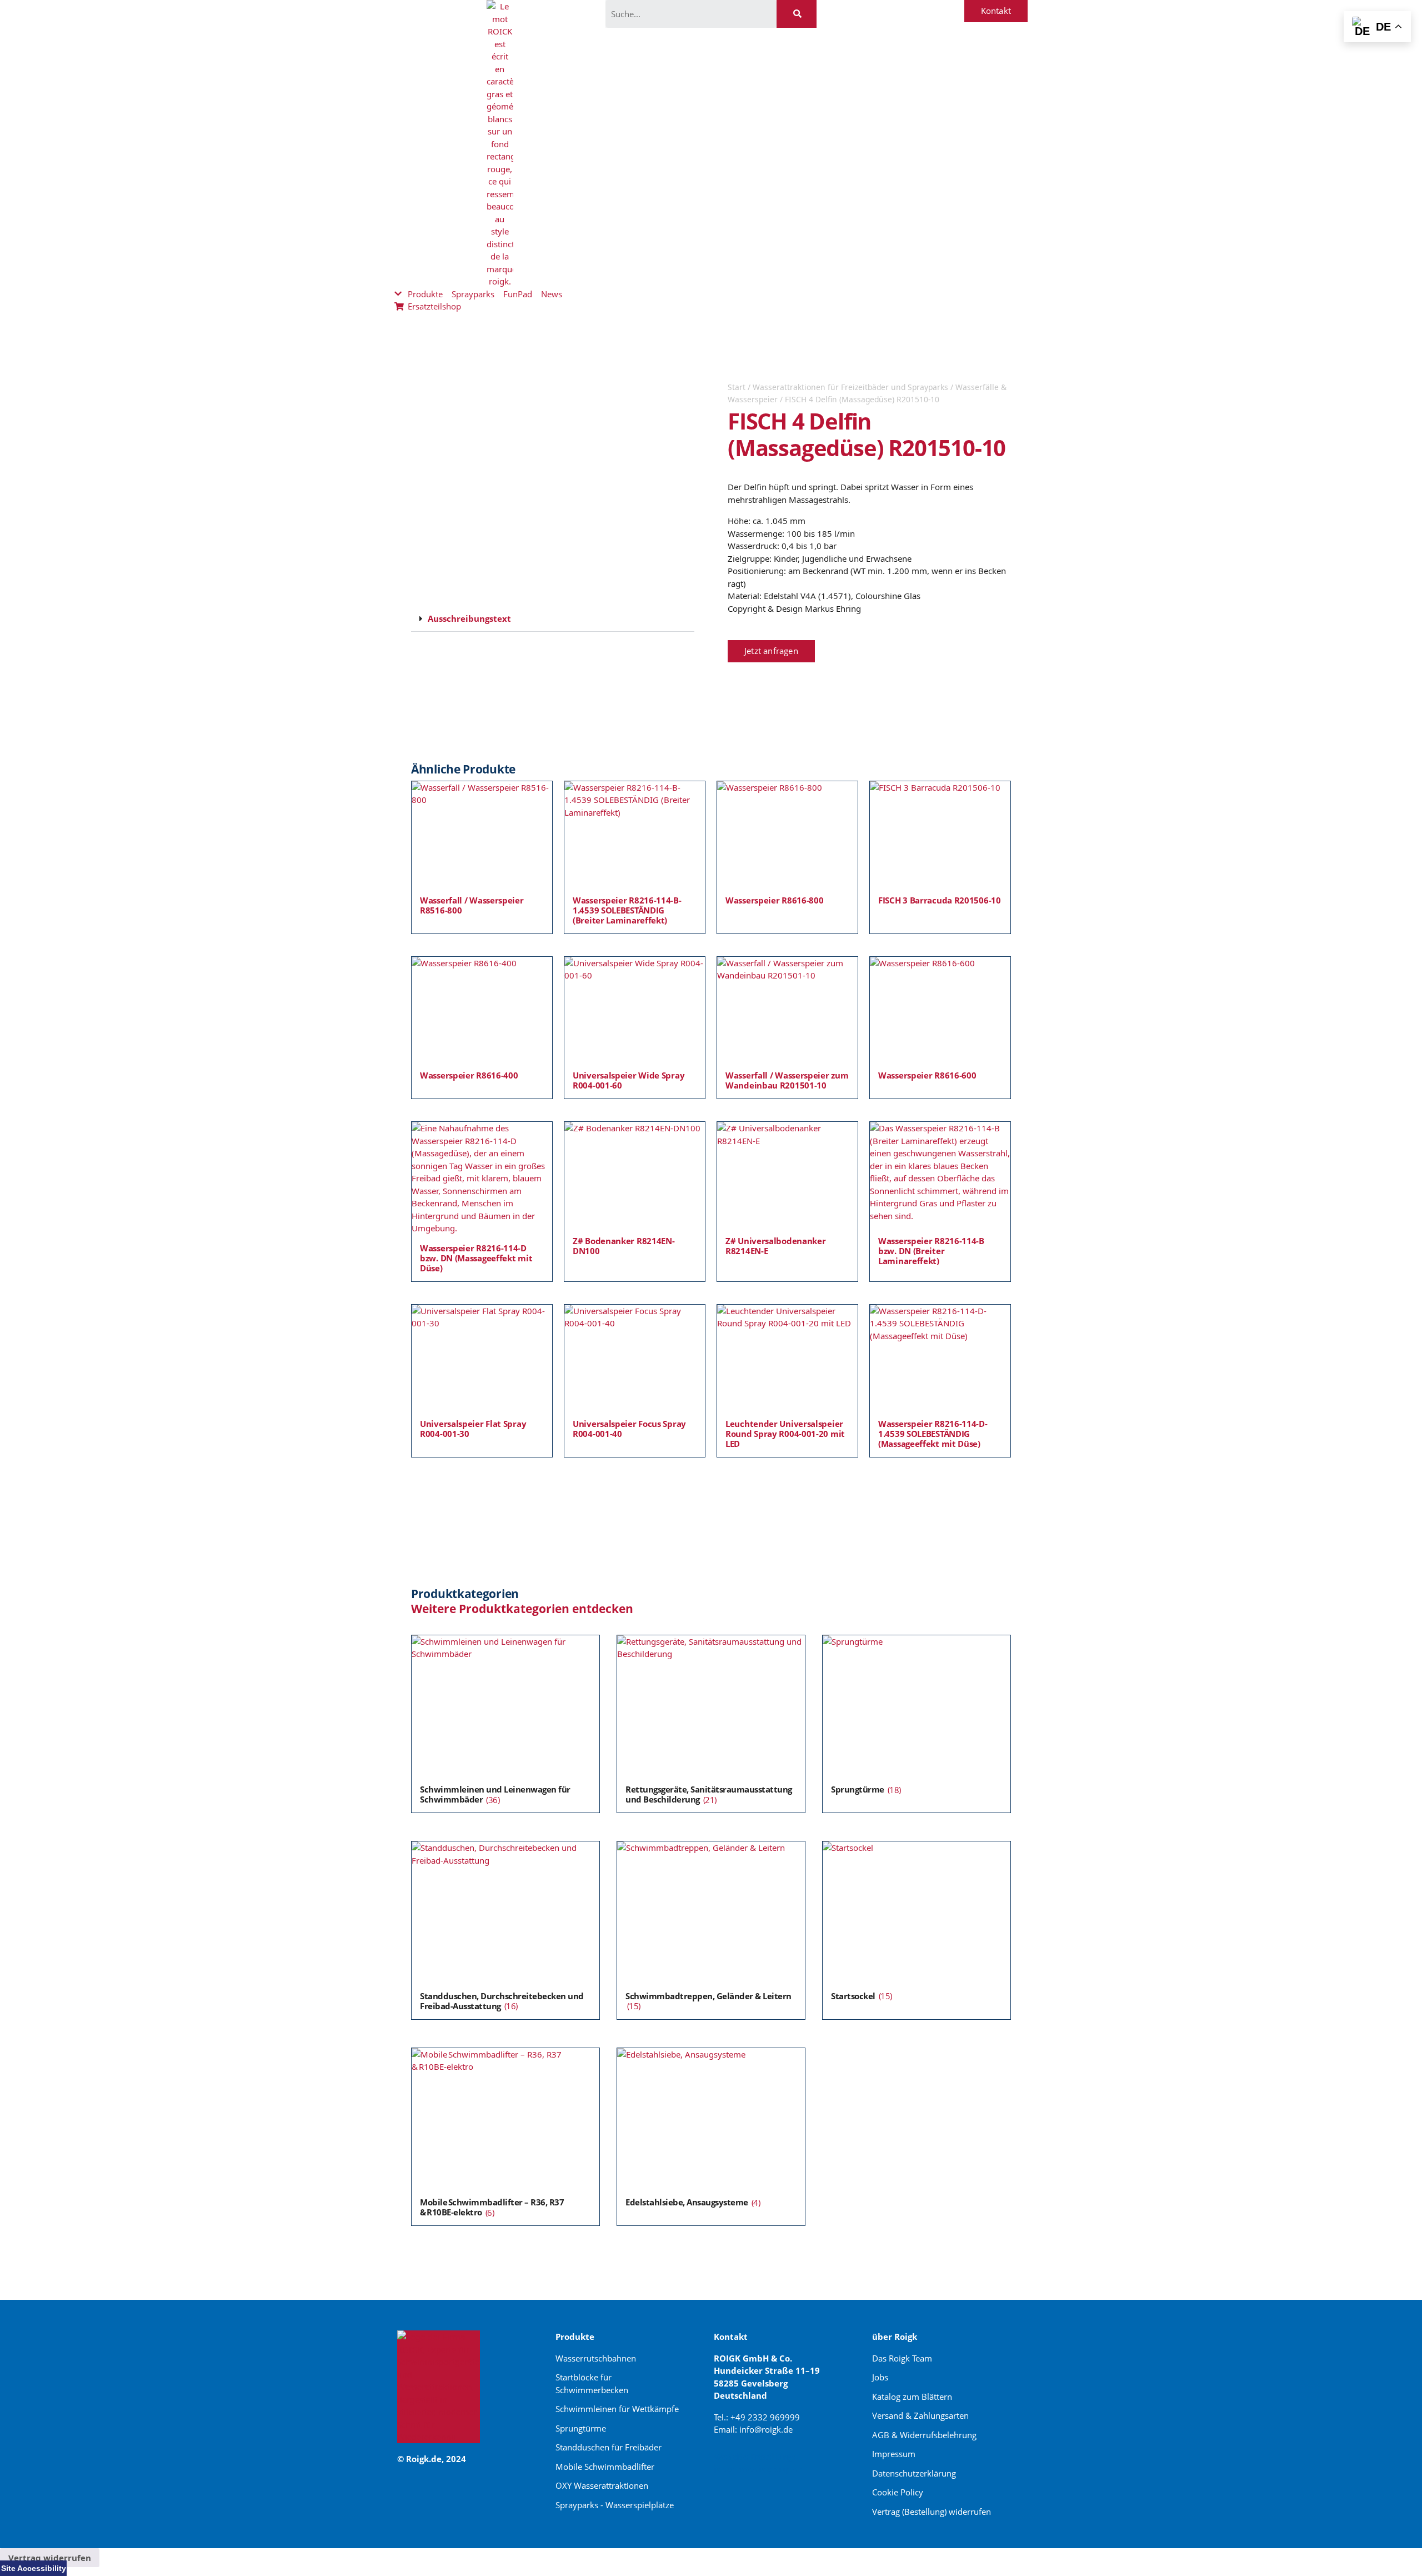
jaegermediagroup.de (759, 2469)
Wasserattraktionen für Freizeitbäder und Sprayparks (850, 387)
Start (737, 387)
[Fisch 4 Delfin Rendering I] (553, 485)
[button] (553, 619)
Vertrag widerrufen (50, 2558)
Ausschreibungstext (469, 618)
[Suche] (797, 14)
